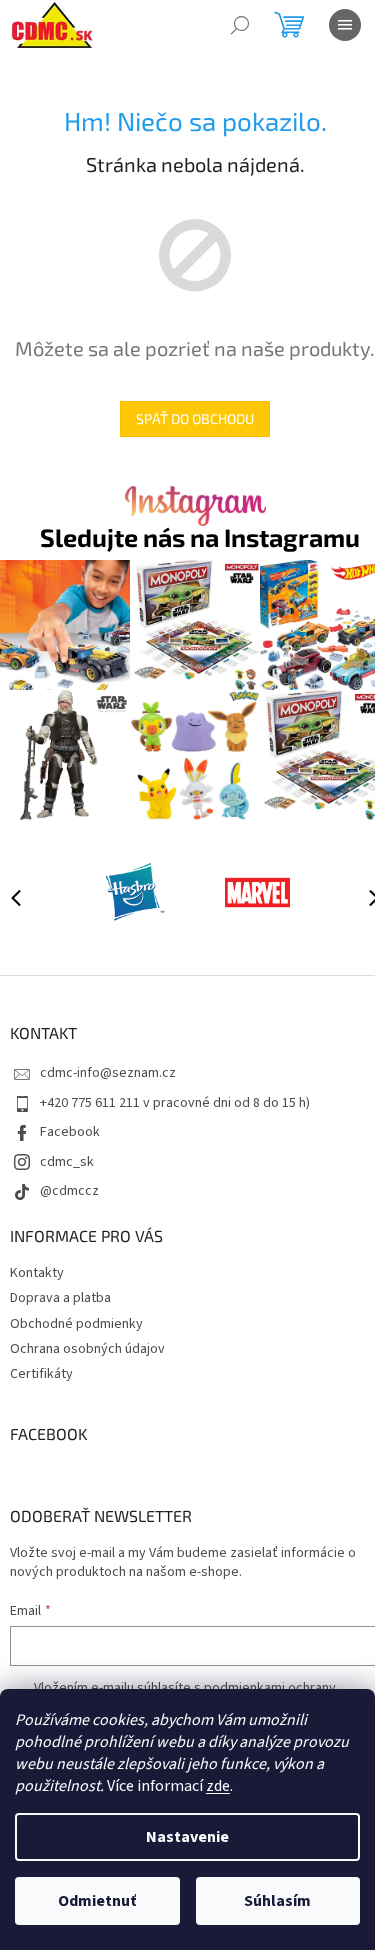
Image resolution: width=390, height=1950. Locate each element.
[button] (365, 897)
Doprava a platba (60, 1298)
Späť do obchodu (195, 418)
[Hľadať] (240, 25)
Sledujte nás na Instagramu (200, 537)
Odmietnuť (97, 1901)
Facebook (70, 1132)
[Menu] (345, 25)
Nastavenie (187, 1837)
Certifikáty (41, 1374)
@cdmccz (69, 1191)
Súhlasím (277, 1901)
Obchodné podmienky (76, 1324)
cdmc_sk (67, 1162)
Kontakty (37, 1273)
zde (218, 1786)
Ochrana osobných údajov (87, 1349)
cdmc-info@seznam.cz (108, 1073)
